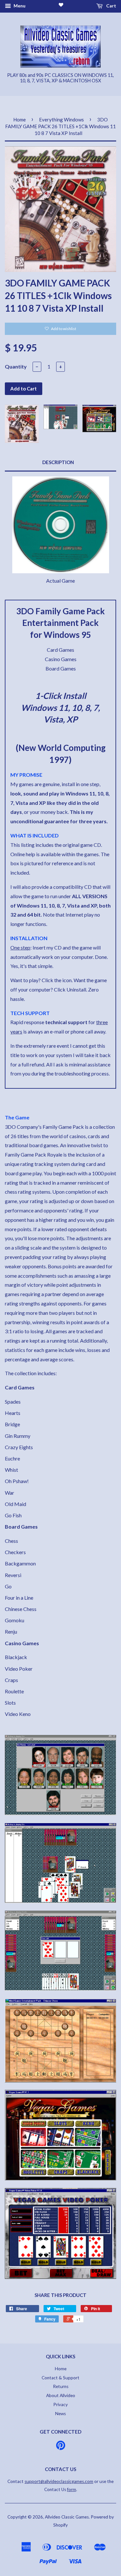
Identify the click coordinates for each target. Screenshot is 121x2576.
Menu (19, 6)
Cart (111, 6)
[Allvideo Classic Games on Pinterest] (61, 2447)
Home (20, 119)
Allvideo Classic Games (67, 2517)
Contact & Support (60, 2378)
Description (58, 462)
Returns (61, 2386)
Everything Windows (61, 119)
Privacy (60, 2405)
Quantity (16, 366)
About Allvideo (61, 2395)
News (60, 2414)
